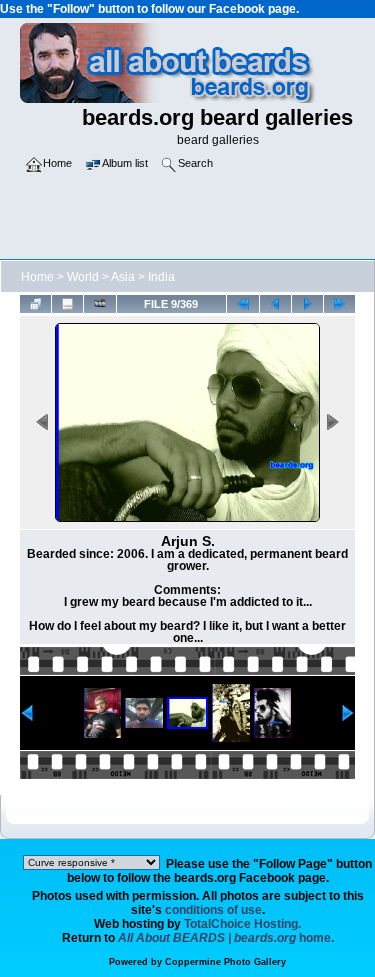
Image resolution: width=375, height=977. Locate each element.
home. (226, 938)
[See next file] (307, 303)
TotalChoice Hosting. (242, 924)
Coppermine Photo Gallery (225, 962)
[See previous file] (275, 303)
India (161, 277)
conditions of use (213, 910)
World (83, 277)
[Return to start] (242, 303)
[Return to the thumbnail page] (35, 303)
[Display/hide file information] (67, 303)
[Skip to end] (339, 303)
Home (37, 277)
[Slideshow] (99, 303)
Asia (123, 277)
